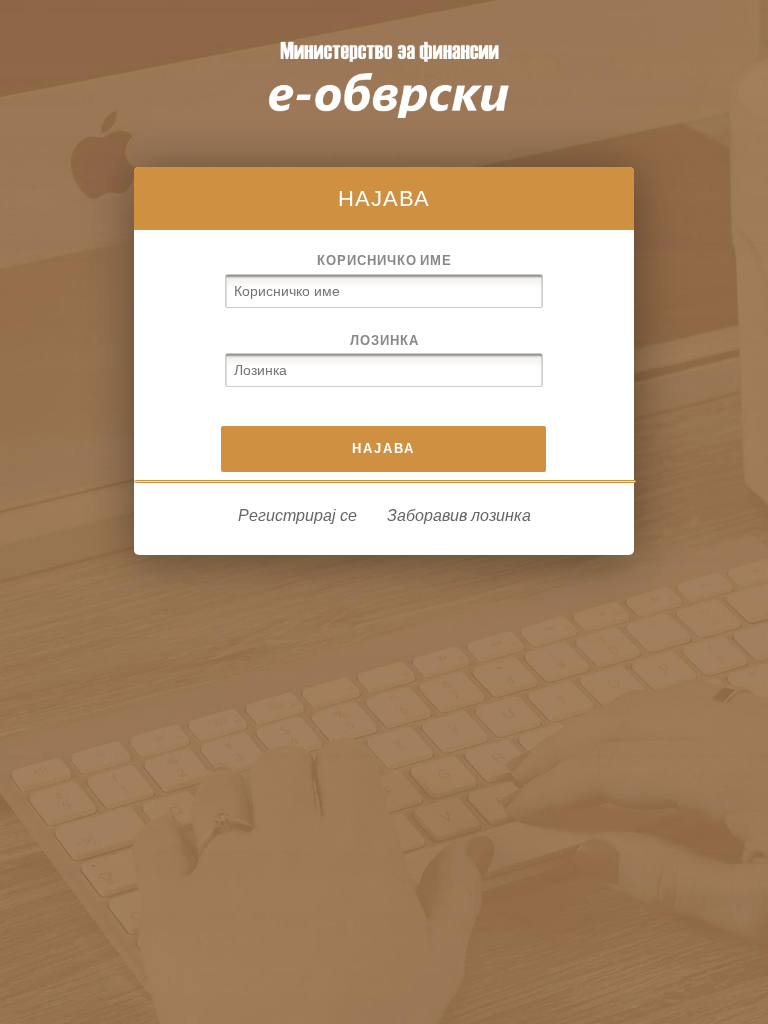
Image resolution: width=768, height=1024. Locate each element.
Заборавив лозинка (459, 515)
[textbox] (384, 291)
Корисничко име (384, 260)
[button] (383, 449)
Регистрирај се (297, 515)
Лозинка (384, 340)
